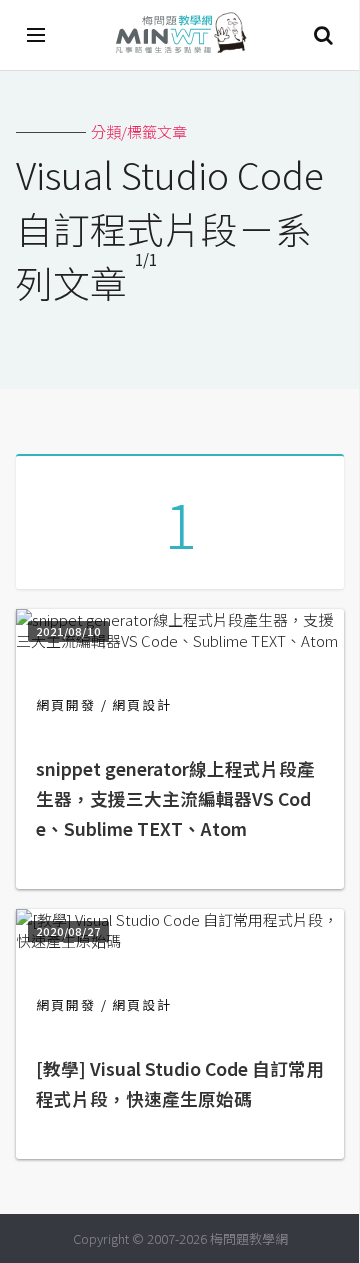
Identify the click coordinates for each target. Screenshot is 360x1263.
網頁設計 (142, 704)
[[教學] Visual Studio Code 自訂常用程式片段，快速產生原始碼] (180, 940)
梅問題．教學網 (180, 35)
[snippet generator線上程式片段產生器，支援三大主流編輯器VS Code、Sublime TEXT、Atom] (180, 640)
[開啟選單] (37, 35)
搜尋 (323, 35)
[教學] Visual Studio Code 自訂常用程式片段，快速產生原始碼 (180, 1083)
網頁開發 (66, 704)
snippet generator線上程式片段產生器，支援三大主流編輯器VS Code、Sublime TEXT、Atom (175, 798)
